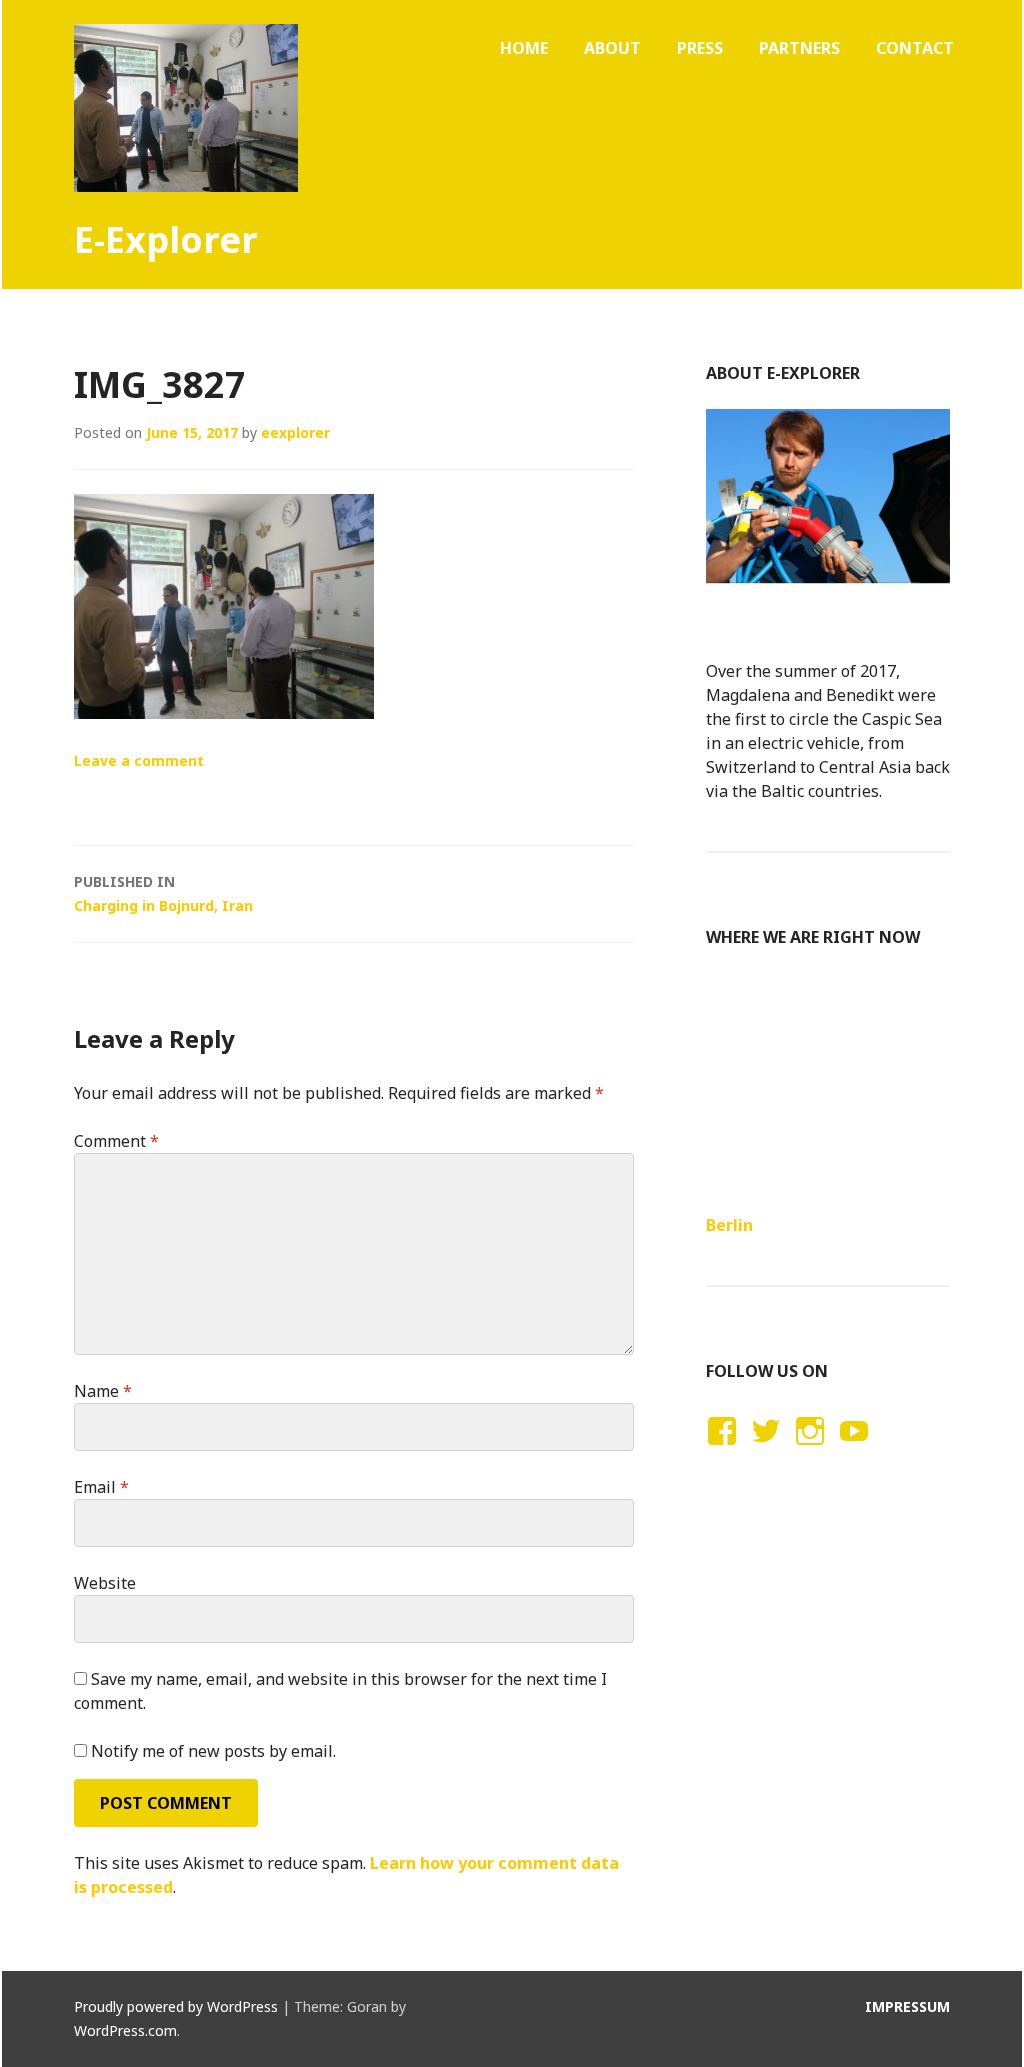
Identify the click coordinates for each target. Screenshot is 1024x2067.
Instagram (809, 1450)
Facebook (719, 1450)
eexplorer (295, 432)
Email (101, 1487)
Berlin (729, 1225)
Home (524, 48)
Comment (116, 1141)
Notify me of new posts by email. (213, 1751)
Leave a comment (139, 760)
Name (103, 1391)
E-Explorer (166, 239)
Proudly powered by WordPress (176, 2006)
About (612, 48)
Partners (799, 48)
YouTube (851, 1450)
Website (105, 1583)
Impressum (907, 2006)
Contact (915, 48)
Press (700, 48)
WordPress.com (125, 2030)
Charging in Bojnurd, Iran (163, 893)
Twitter (765, 1450)
